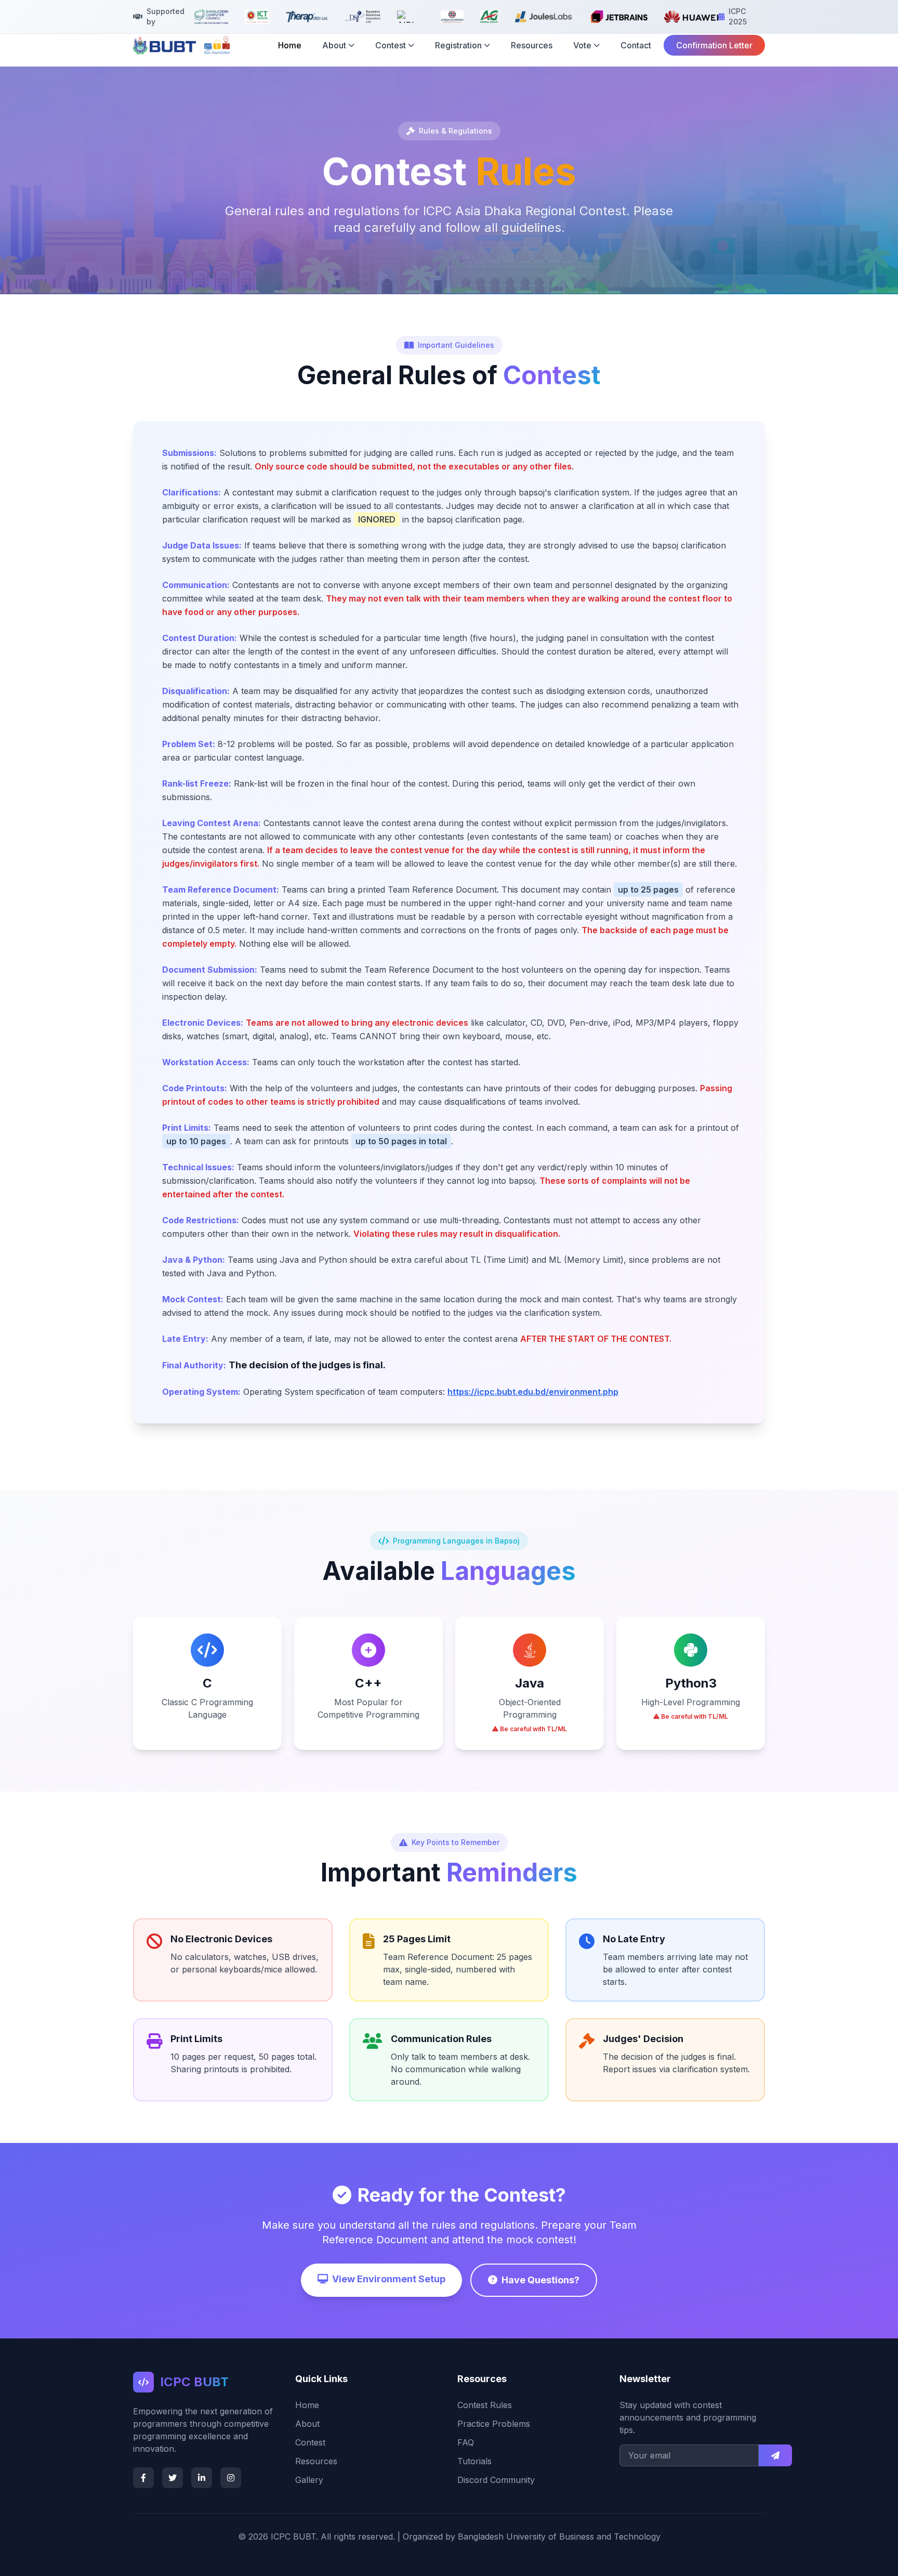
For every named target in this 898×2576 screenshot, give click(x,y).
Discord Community (496, 2480)
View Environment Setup (389, 2279)
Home (290, 45)
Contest (391, 45)
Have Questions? (540, 2280)
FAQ (466, 2442)
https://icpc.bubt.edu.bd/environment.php (533, 1392)
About (334, 45)
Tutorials (474, 2461)
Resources (532, 45)
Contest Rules (485, 2405)
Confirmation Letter (714, 45)
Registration (458, 45)
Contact (636, 45)
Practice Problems (494, 2424)
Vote (582, 45)
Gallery (309, 2480)
